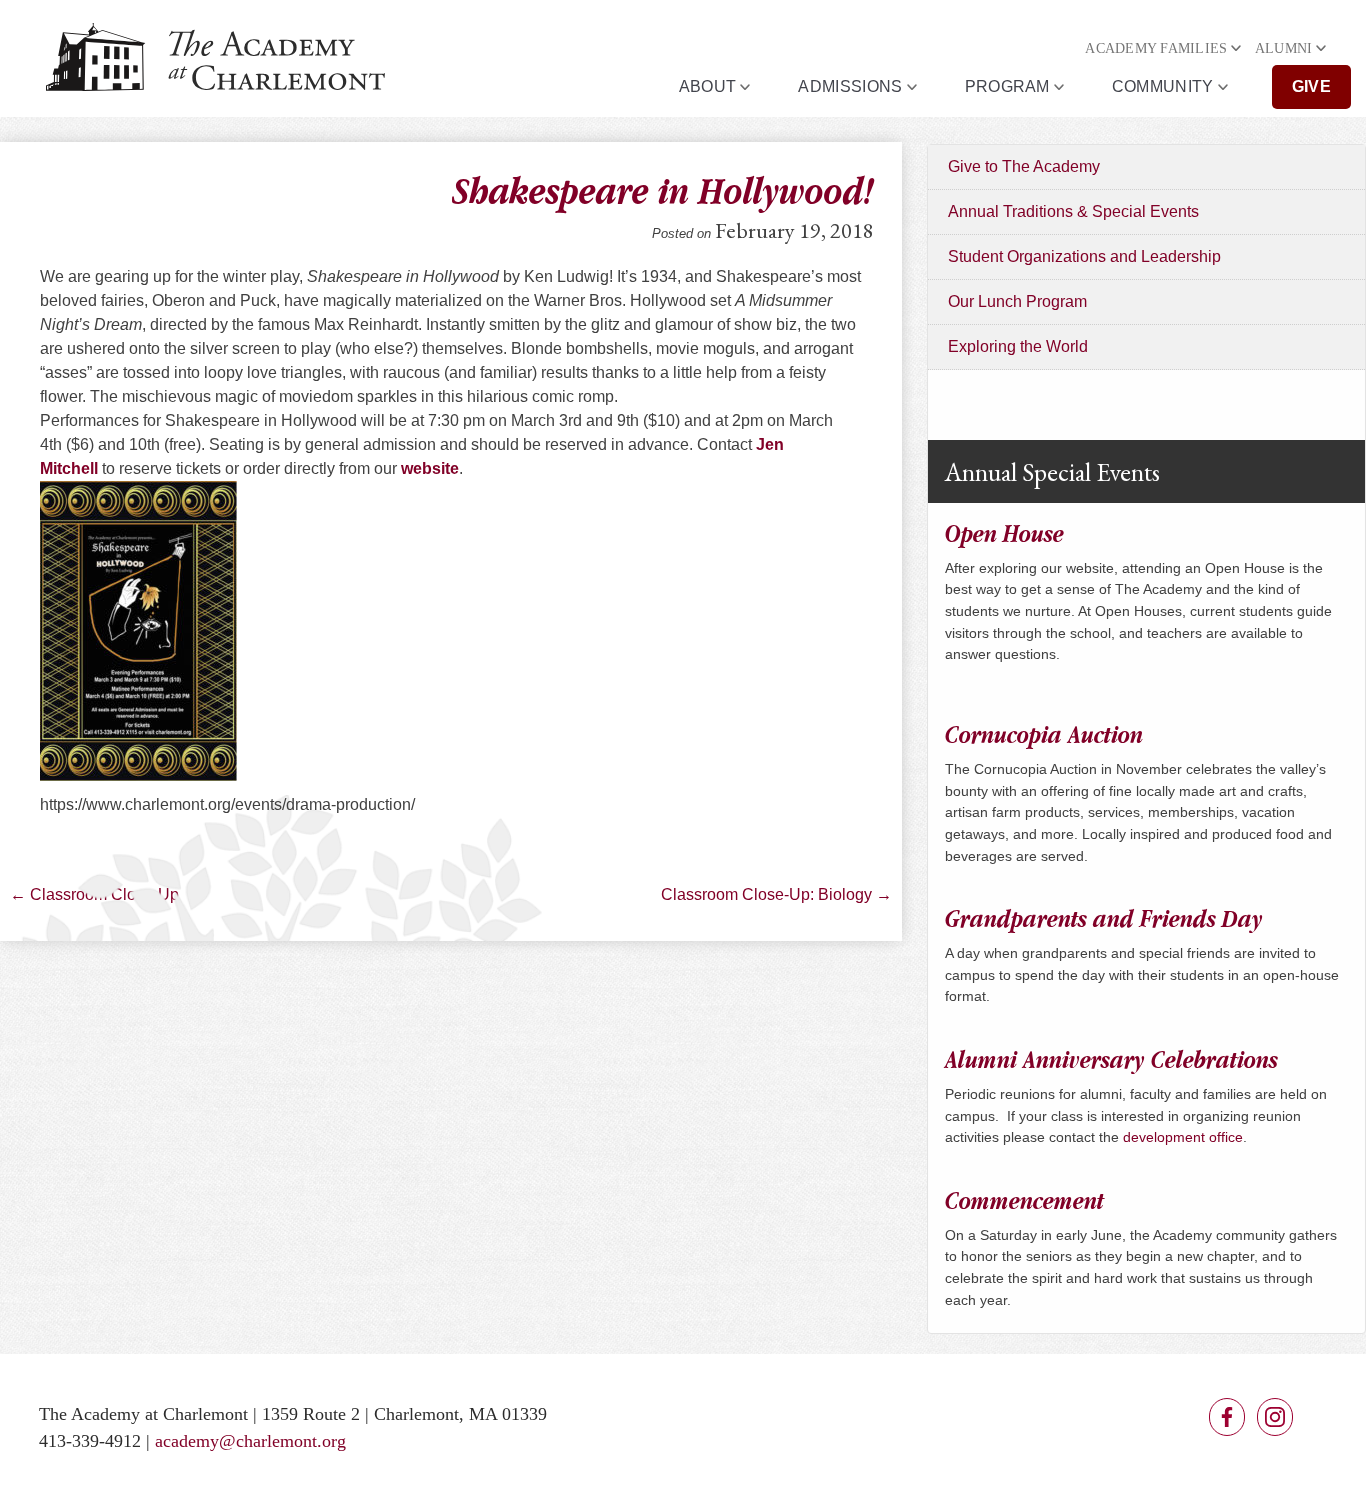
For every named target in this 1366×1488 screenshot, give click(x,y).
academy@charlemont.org (250, 1441)
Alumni (1284, 48)
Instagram (1275, 1417)
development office (1183, 1137)
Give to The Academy (1024, 166)
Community (1163, 86)
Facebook (1227, 1417)
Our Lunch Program (1017, 301)
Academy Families (1156, 48)
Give (1311, 86)
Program (1007, 86)
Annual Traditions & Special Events (1073, 211)
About (708, 86)
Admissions (850, 86)
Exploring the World (1018, 346)
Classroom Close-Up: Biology (776, 894)
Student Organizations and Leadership (1084, 256)
